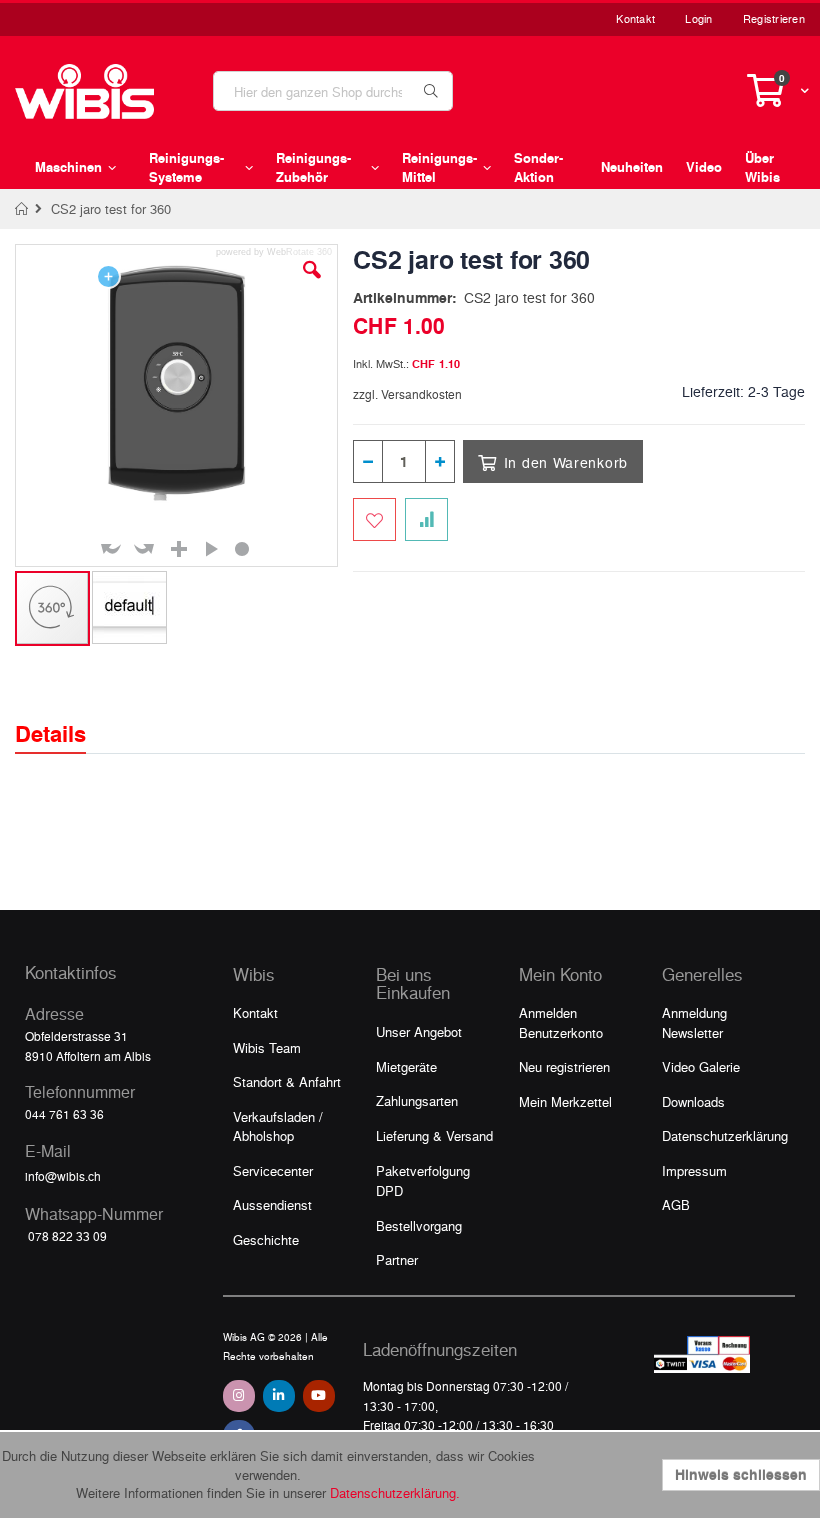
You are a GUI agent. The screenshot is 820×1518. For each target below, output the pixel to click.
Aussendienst (272, 1204)
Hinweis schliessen (741, 1474)
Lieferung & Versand (434, 1135)
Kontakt (635, 18)
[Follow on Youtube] (319, 1396)
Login (698, 18)
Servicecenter (273, 1170)
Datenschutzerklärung (725, 1135)
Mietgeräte (406, 1066)
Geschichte (266, 1239)
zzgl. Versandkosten (407, 394)
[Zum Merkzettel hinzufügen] (374, 519)
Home (22, 209)
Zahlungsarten (417, 1100)
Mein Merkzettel (565, 1101)
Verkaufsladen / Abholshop (278, 1126)
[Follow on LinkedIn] (279, 1396)
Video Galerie (701, 1066)
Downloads (693, 1101)
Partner (397, 1259)
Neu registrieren (564, 1066)
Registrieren (774, 18)
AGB (676, 1204)
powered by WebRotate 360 (274, 252)
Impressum (694, 1170)
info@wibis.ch (63, 1176)
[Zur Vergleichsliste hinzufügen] (426, 519)
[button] (312, 285)
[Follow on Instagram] (239, 1396)
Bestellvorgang (419, 1225)
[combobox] (333, 91)
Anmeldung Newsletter (694, 1022)
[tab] (65, 716)
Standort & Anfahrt (287, 1081)
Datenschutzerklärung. (395, 1492)
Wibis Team (267, 1047)
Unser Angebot (419, 1031)
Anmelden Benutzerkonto (561, 1022)
